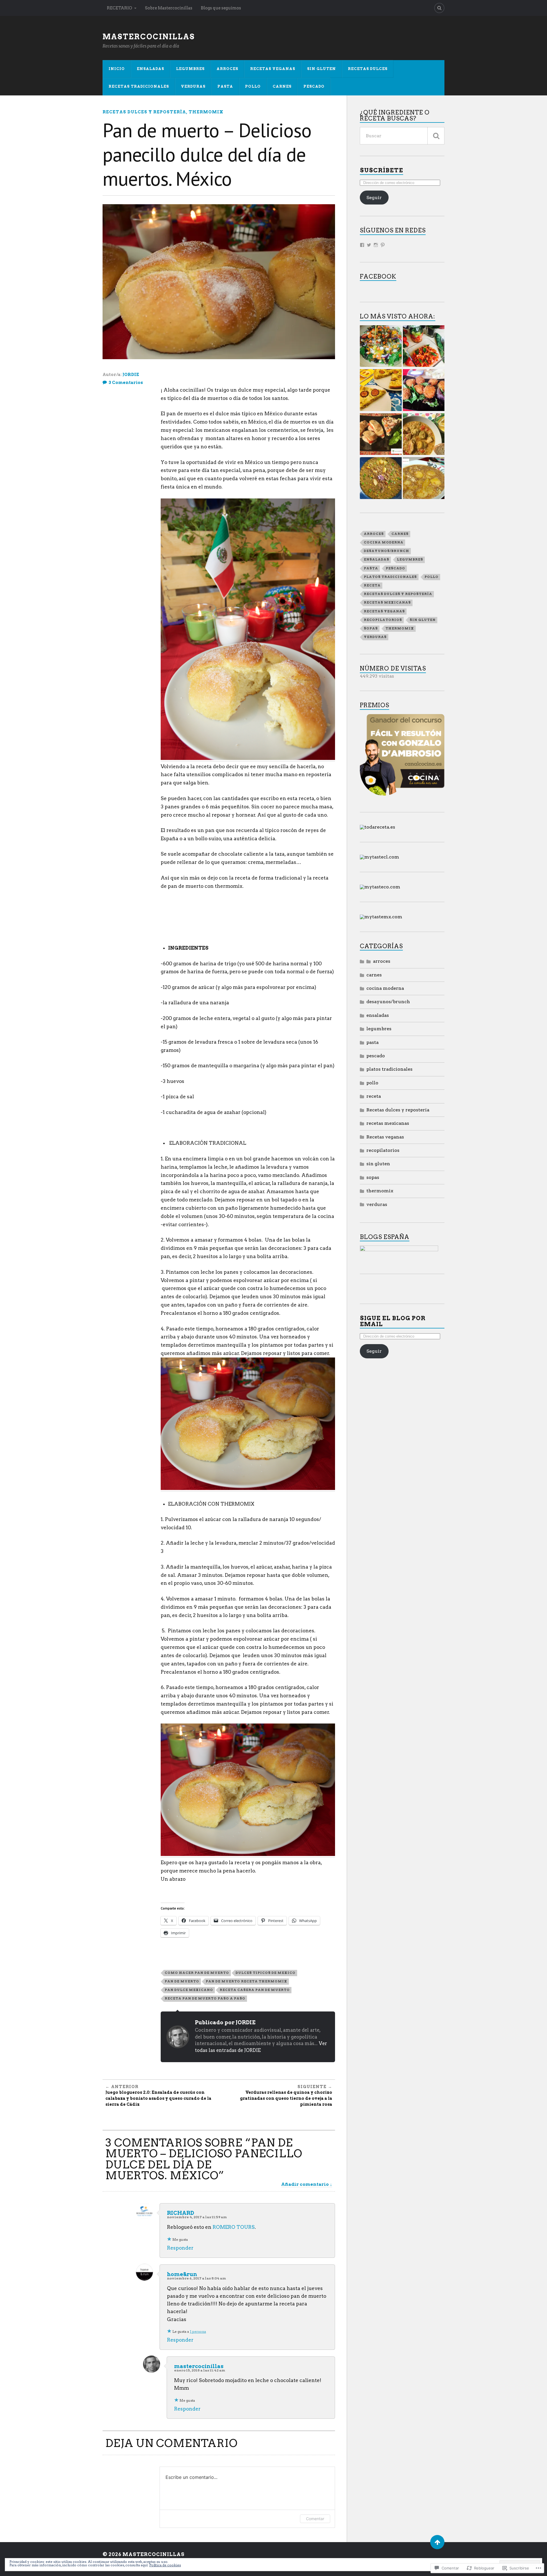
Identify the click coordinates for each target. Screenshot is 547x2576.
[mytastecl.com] (379, 857)
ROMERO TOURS (234, 2227)
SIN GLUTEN (322, 69)
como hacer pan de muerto (197, 1973)
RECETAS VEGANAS (273, 69)
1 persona (198, 2331)
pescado (395, 568)
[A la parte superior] (437, 2542)
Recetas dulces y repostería (144, 112)
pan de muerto (182, 1981)
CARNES (282, 86)
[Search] (439, 8)
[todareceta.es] (377, 827)
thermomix (206, 112)
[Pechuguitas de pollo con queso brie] (381, 435)
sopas (371, 628)
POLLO (253, 86)
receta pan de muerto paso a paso (205, 1998)
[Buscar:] (402, 136)
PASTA (225, 86)
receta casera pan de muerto (255, 1990)
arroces (374, 534)
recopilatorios (383, 620)
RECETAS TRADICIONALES (139, 86)
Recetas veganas (384, 611)
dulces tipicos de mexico (266, 1973)
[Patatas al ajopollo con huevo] (424, 479)
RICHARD (180, 2213)
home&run (182, 2274)
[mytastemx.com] (381, 917)
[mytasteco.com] (380, 887)
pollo (431, 577)
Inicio (117, 69)
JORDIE (131, 375)
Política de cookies (165, 2565)
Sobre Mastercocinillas (169, 8)
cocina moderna (384, 542)
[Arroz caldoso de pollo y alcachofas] (424, 435)
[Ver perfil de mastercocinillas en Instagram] (376, 245)
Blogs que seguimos (221, 8)
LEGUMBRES (190, 69)
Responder (180, 2248)
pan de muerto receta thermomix (246, 1981)
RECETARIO (120, 8)
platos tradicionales (390, 577)
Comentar (315, 2519)
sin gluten (423, 620)
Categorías (381, 946)
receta (372, 585)
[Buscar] (436, 136)
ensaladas (150, 69)
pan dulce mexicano (189, 1990)
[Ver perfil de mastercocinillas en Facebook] (362, 245)
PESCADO (314, 86)
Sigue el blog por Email (393, 1321)
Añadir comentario (305, 2184)
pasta (371, 568)
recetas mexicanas (387, 602)
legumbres (410, 559)
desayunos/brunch (386, 551)
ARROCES (227, 69)
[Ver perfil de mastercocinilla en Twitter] (369, 245)
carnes (400, 534)
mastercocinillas (199, 2366)
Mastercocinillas (149, 37)
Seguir (374, 198)
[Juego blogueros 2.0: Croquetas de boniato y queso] (424, 391)
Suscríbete (381, 170)
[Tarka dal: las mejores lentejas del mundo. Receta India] (381, 479)
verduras (193, 86)
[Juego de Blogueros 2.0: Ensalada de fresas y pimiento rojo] (424, 347)
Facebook (378, 276)
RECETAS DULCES (368, 69)
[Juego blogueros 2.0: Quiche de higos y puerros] (381, 391)
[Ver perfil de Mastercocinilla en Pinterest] (383, 245)
